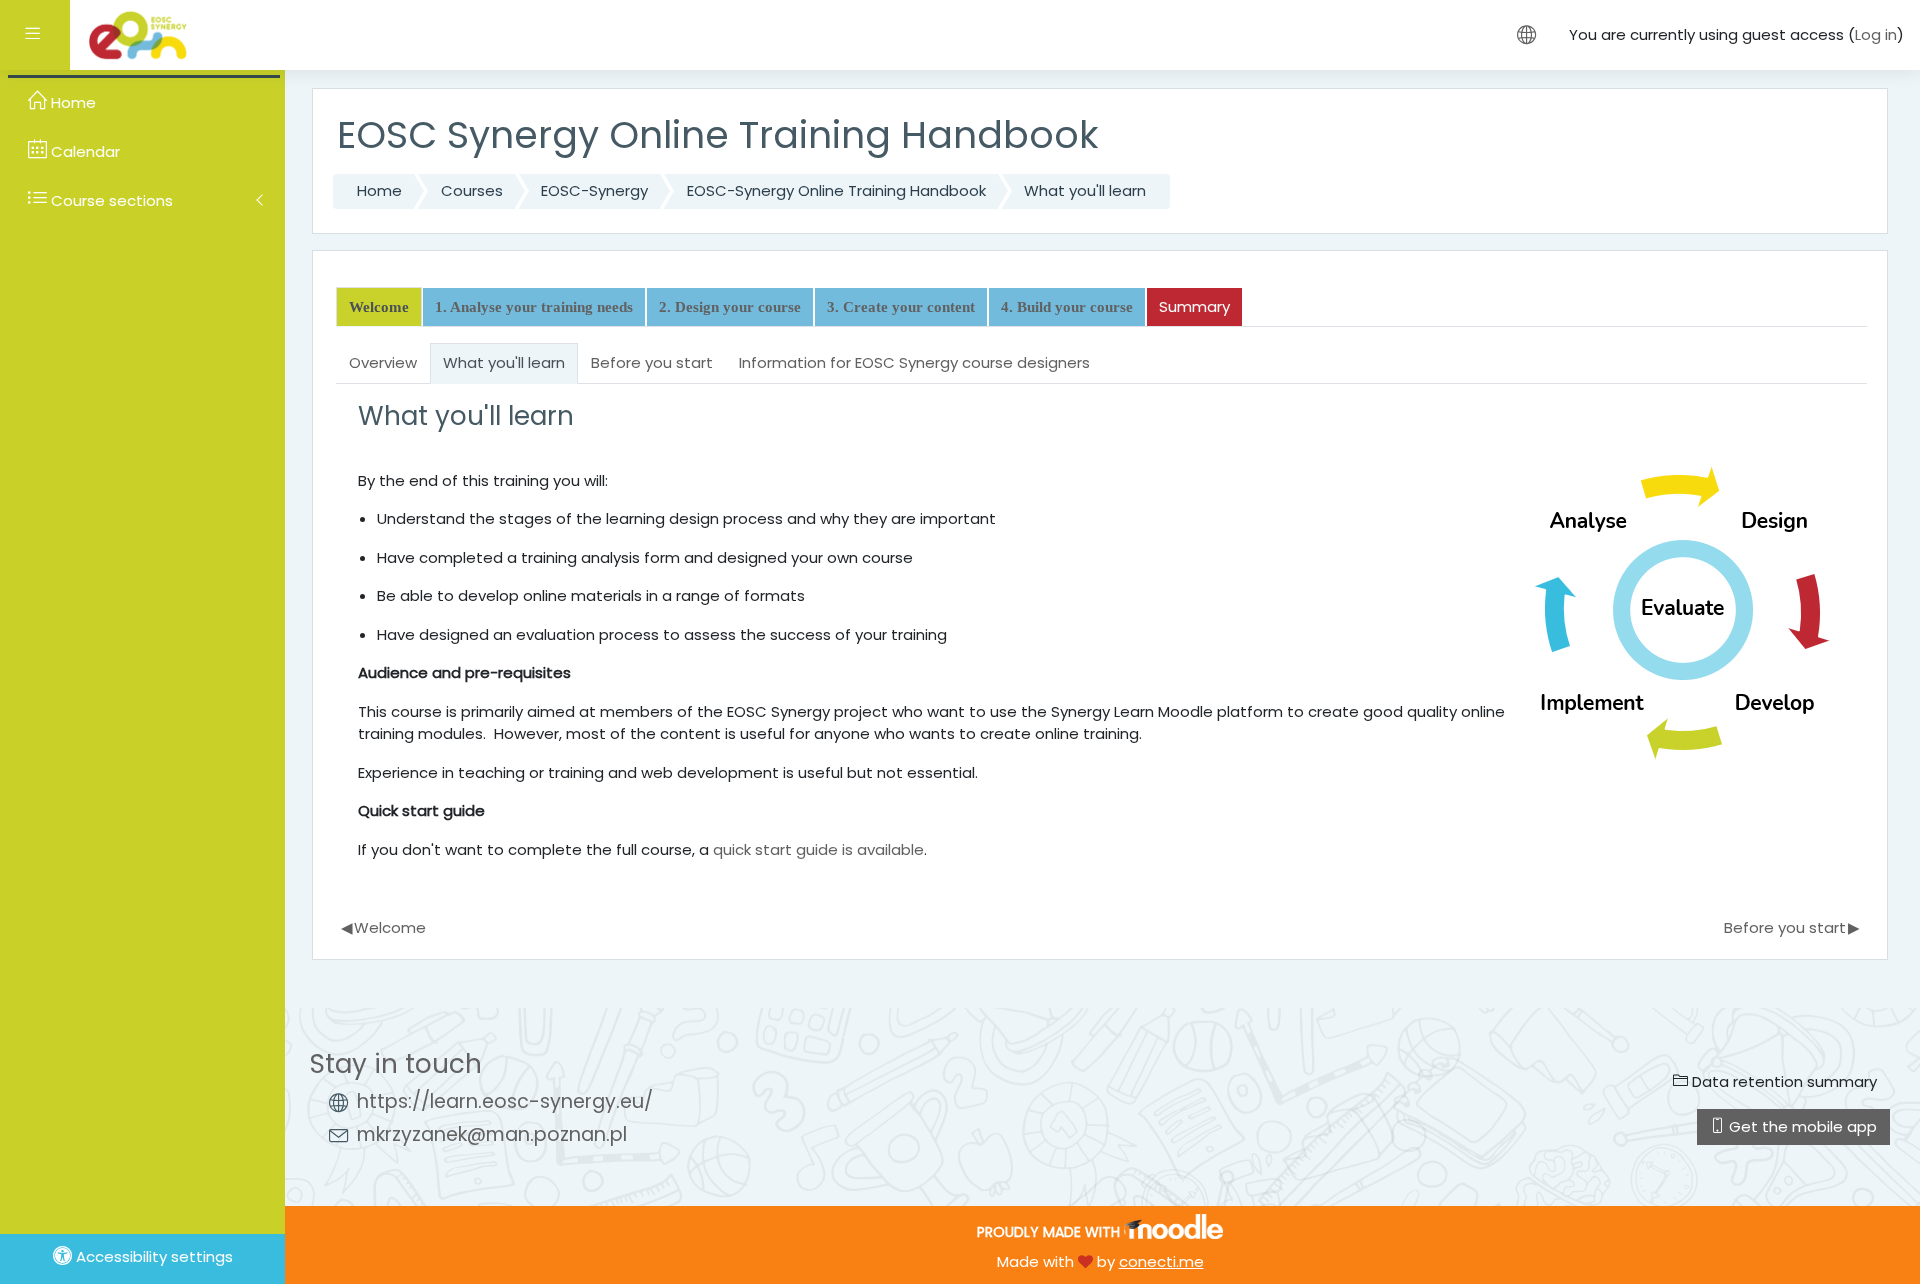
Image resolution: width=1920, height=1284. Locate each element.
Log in (1876, 34)
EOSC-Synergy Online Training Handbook (836, 190)
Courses (472, 190)
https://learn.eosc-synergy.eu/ (505, 1101)
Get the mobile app (1801, 1126)
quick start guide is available (818, 849)
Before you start (1792, 927)
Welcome (384, 927)
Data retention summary (1782, 1081)
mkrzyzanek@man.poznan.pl (492, 1134)
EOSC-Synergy (594, 190)
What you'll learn (1085, 190)
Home (379, 190)
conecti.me (1161, 1261)
